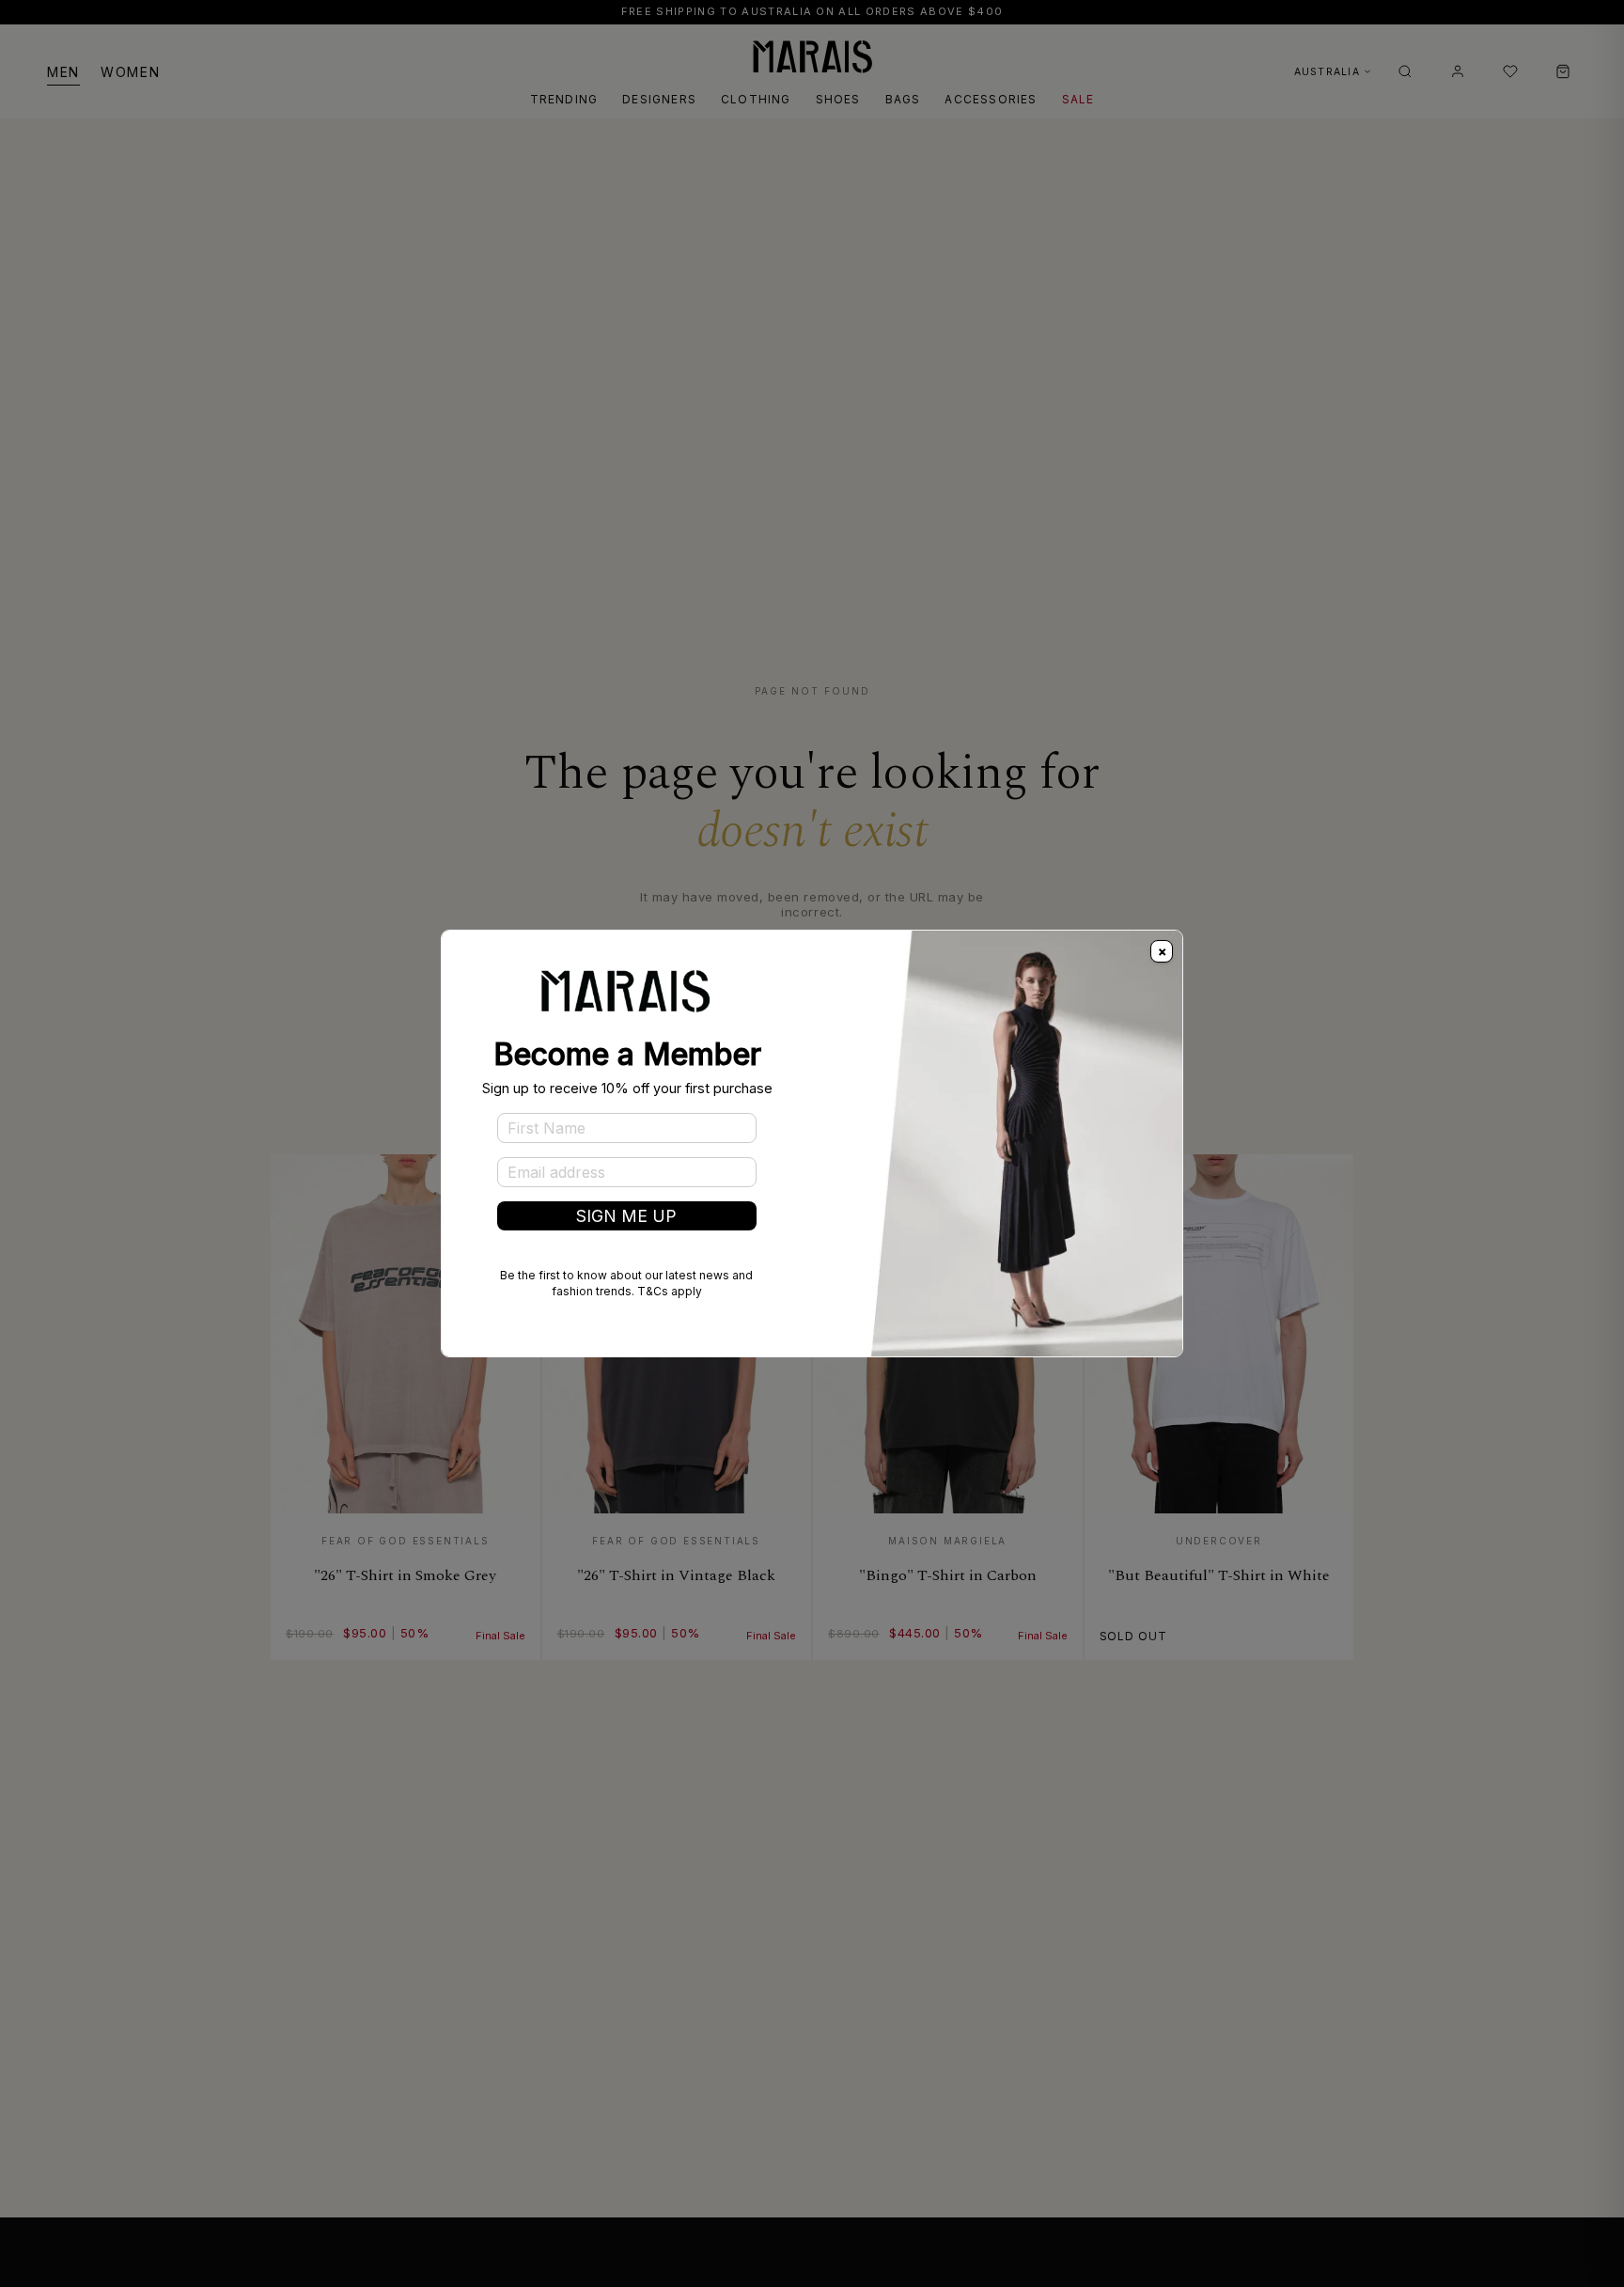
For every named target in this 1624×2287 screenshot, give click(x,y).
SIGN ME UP (626, 1216)
